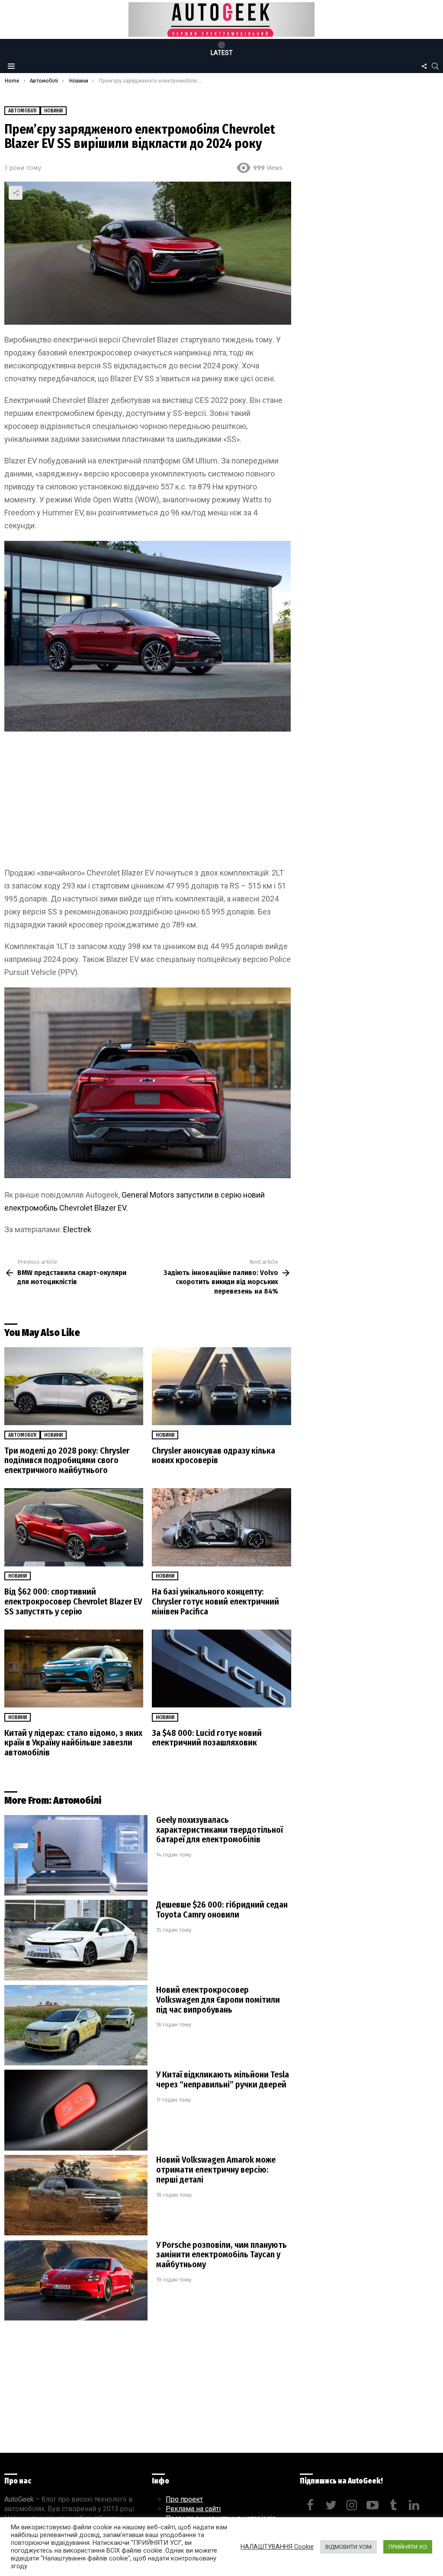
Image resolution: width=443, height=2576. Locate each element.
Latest (222, 53)
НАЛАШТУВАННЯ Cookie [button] (277, 2547)
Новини (53, 1435)
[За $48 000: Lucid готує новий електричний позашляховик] (221, 1669)
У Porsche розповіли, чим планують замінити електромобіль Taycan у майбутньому (221, 2255)
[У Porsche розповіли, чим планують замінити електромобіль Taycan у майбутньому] (76, 2280)
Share (16, 193)
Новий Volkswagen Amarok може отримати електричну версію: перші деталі (216, 2170)
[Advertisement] (148, 802)
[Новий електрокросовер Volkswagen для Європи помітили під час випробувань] (76, 2025)
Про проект (184, 2499)
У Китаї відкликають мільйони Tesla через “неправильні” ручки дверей (223, 2079)
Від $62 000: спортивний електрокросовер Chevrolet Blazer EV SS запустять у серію (73, 1601)
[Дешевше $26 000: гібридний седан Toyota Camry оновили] (76, 1940)
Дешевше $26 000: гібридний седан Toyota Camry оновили (222, 1910)
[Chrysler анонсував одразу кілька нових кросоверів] (221, 1386)
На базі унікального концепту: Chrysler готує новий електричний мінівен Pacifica (215, 1601)
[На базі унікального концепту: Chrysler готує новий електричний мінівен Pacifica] (221, 1527)
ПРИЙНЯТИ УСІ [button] (408, 2547)
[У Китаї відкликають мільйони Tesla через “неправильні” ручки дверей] (76, 2110)
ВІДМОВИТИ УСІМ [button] (348, 2547)
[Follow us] (424, 66)
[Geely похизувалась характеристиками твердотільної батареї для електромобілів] (76, 1855)
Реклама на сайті (193, 2509)
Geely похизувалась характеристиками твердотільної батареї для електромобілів (220, 1830)
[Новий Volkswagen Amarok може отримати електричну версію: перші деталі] (76, 2195)
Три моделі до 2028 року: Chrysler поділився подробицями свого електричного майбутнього (67, 1461)
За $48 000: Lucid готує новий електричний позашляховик (207, 1738)
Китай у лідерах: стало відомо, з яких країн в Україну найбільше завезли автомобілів (73, 1743)
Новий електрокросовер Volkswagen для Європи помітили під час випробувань (218, 2000)
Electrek (77, 1229)
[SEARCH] (435, 66)
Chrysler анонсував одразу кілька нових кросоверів (213, 1456)
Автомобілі (22, 1435)
